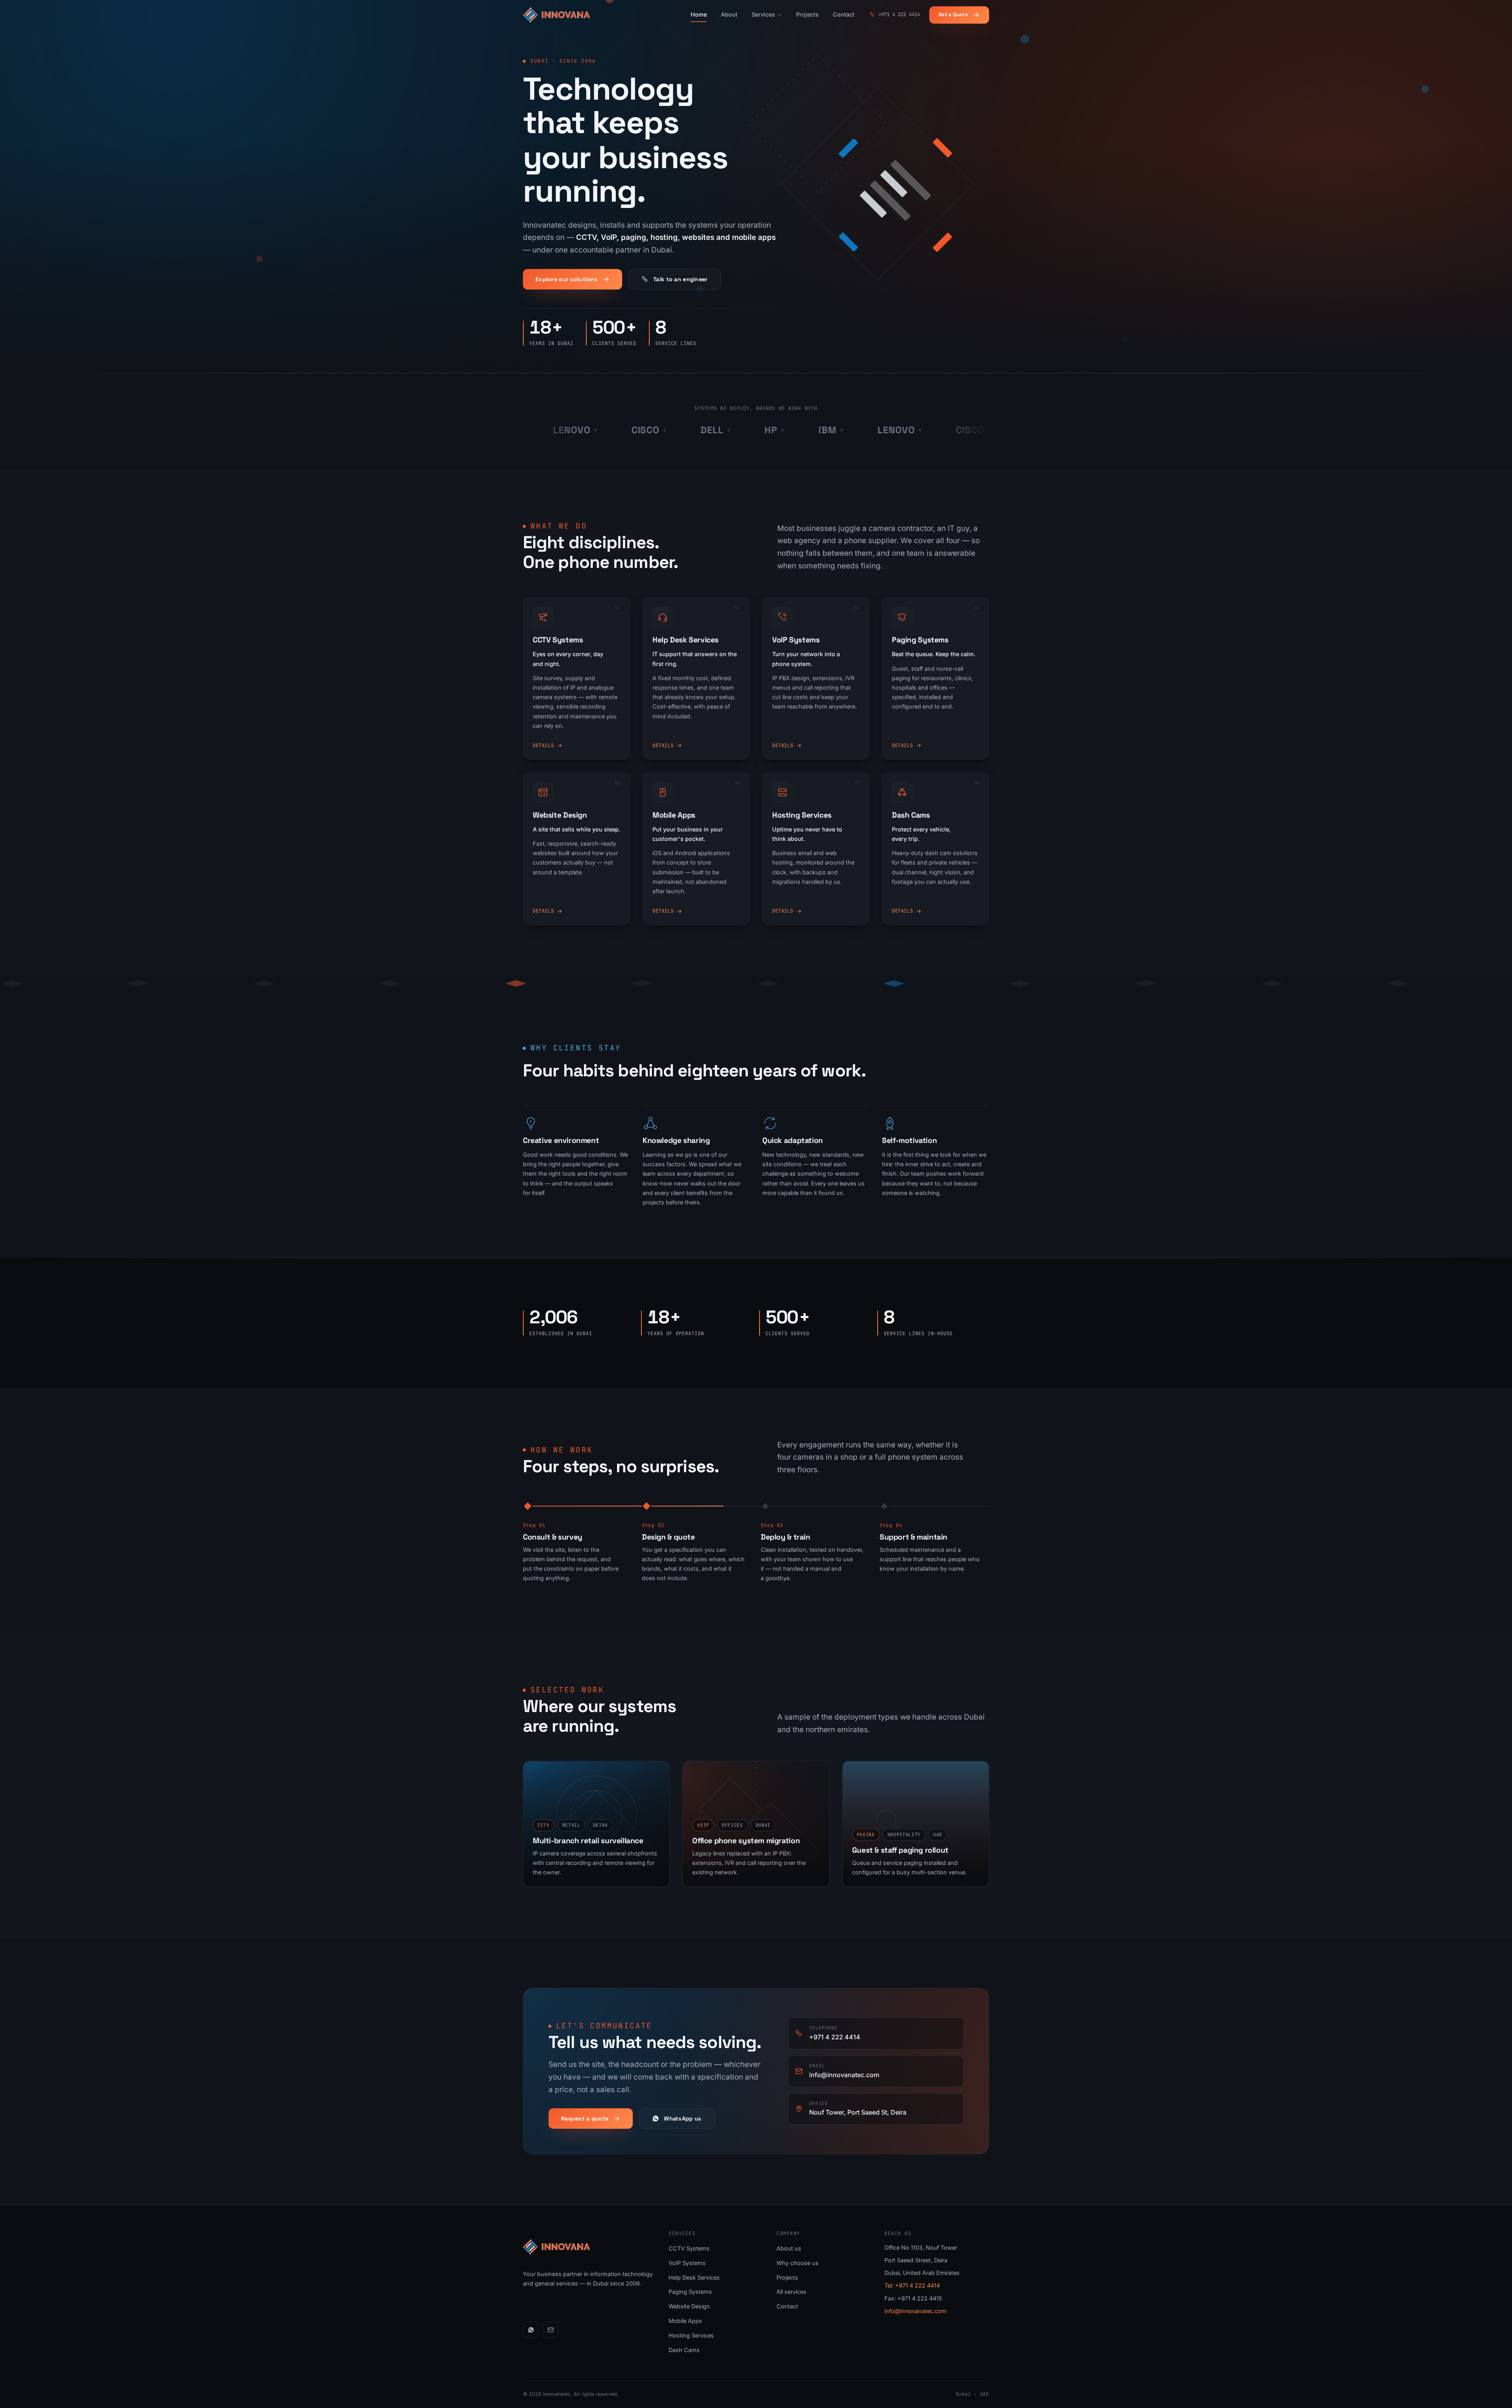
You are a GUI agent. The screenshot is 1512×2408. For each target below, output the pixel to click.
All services (791, 2292)
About (729, 14)
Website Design (689, 2306)
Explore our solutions (567, 279)
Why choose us (798, 2263)
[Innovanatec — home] (556, 15)
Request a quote (585, 2119)
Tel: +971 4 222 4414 (912, 2285)
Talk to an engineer (680, 279)
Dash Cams (684, 2350)
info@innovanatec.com (915, 2311)
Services (763, 14)
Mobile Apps (685, 2321)
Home (699, 14)
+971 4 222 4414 (899, 14)
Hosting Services (691, 2335)
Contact (844, 14)
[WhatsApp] (531, 2330)
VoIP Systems (687, 2263)
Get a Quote (953, 15)
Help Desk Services (694, 2277)
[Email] (550, 2330)
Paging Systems (690, 2292)
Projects (807, 14)
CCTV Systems (689, 2248)
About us (789, 2248)
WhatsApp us (683, 2119)
